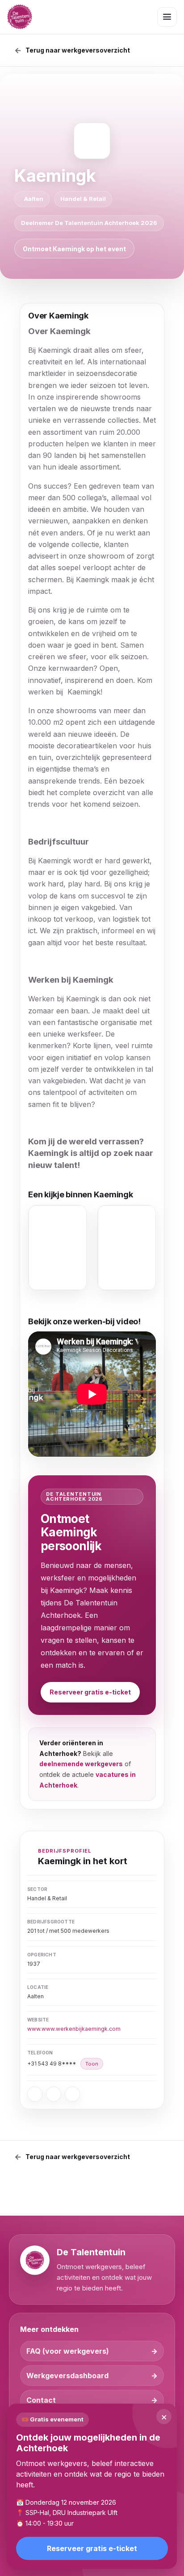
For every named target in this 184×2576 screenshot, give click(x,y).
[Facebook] (35, 2094)
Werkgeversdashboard (67, 2376)
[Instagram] (54, 2094)
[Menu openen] (167, 17)
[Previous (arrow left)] (16, 1288)
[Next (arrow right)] (168, 1288)
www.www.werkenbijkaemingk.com (74, 2029)
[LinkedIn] (72, 2094)
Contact (41, 2400)
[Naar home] (20, 17)
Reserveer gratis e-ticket (90, 1692)
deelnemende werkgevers (81, 1764)
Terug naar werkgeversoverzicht (78, 51)
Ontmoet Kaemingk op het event (74, 249)
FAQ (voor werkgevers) (68, 2351)
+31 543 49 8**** (63, 2064)
